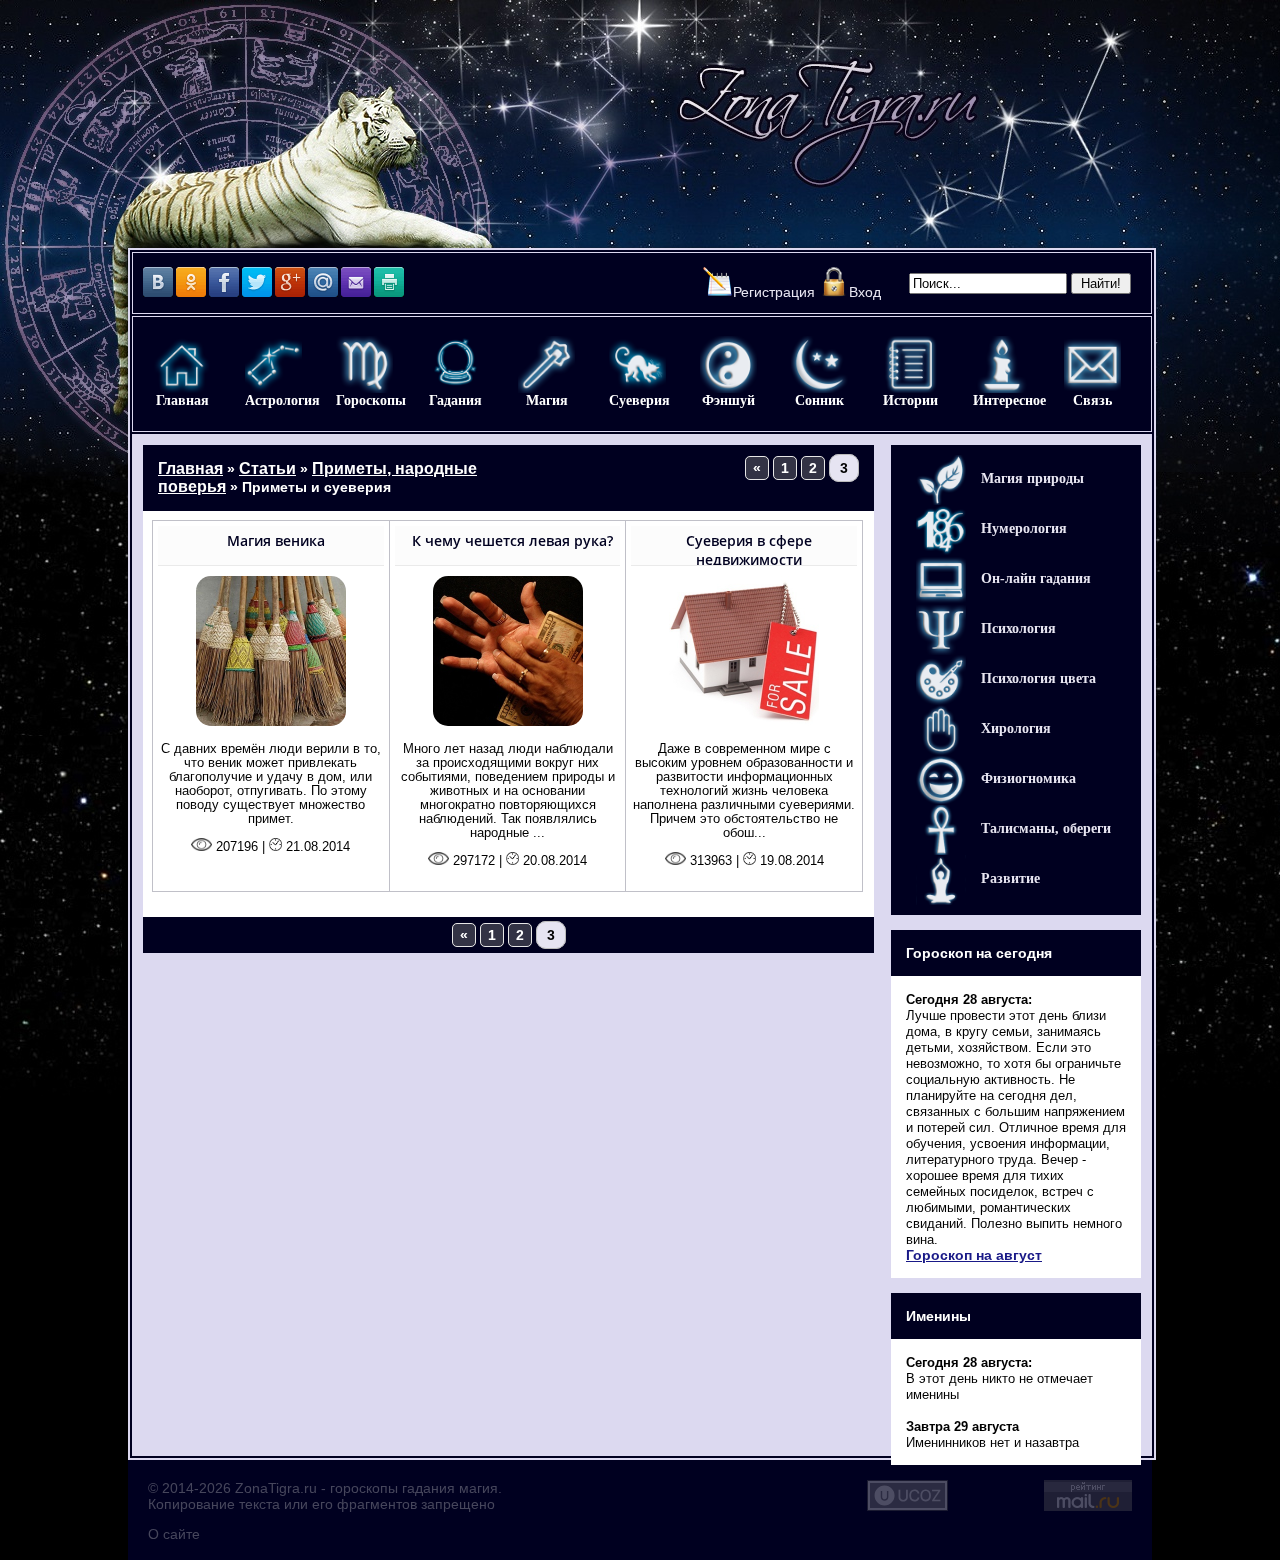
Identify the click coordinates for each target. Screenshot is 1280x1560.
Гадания (455, 364)
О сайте (174, 1534)
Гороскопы (364, 364)
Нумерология (1024, 528)
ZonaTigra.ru (276, 1488)
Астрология (273, 364)
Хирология (1016, 728)
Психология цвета (1038, 678)
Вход (865, 292)
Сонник (819, 364)
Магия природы (1032, 478)
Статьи (267, 468)
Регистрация (774, 292)
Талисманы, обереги (1046, 828)
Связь (1092, 364)
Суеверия (637, 364)
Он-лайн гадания (1036, 578)
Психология (1018, 628)
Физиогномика (1028, 778)
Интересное (1001, 364)
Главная (182, 364)
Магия (546, 364)
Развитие (1010, 878)
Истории (910, 364)
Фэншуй (728, 364)
